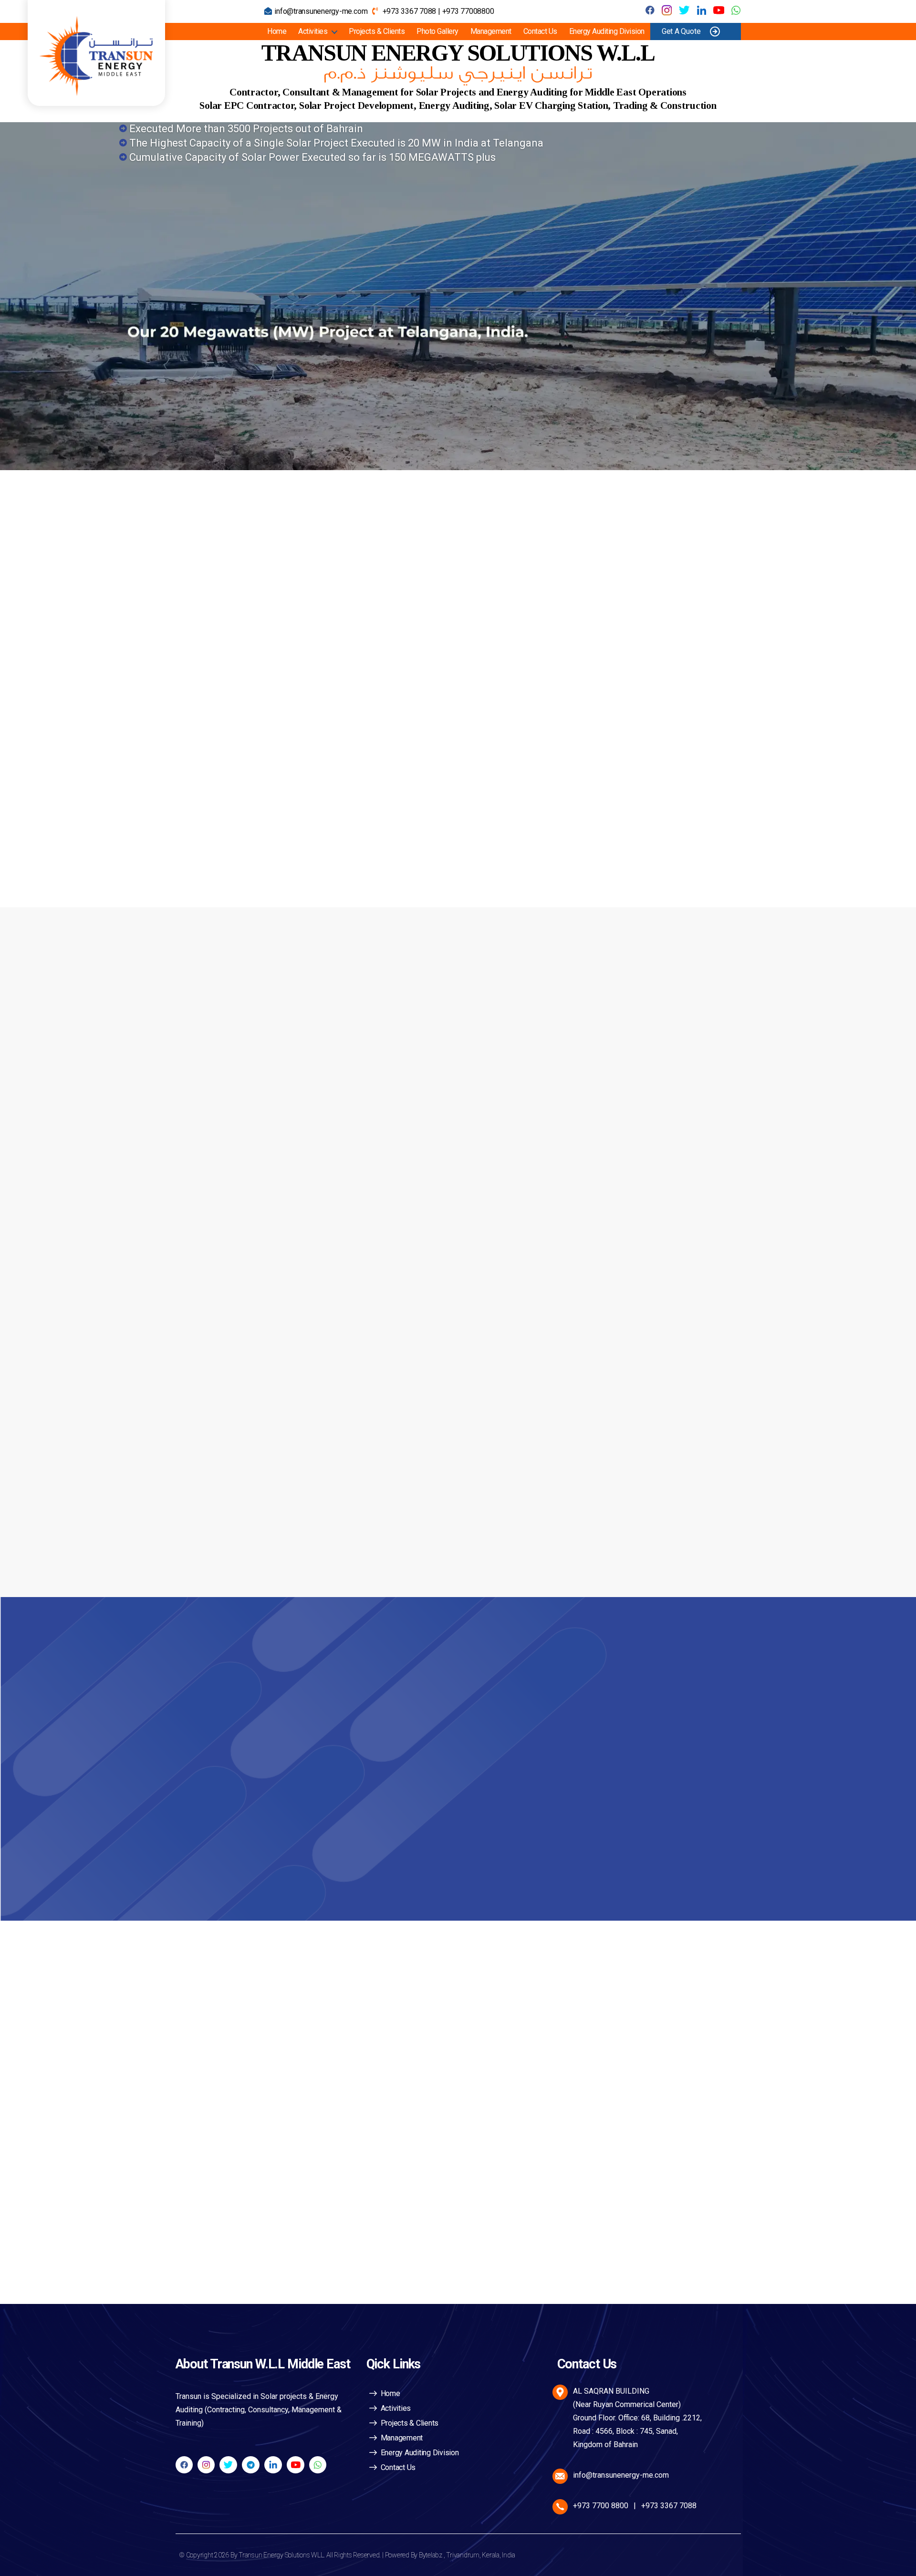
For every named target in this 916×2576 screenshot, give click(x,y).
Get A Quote (681, 31)
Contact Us (540, 31)
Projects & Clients (377, 31)
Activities (313, 31)
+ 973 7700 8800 (266, 1760)
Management (491, 31)
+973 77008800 (468, 11)
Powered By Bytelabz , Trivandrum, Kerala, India (450, 2555)
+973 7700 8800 (601, 2506)
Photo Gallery (437, 31)
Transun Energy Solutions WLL (281, 2555)
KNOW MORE (230, 841)
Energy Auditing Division (607, 31)
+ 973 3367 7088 (266, 1727)
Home (277, 31)
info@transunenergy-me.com (321, 11)
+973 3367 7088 (409, 11)
